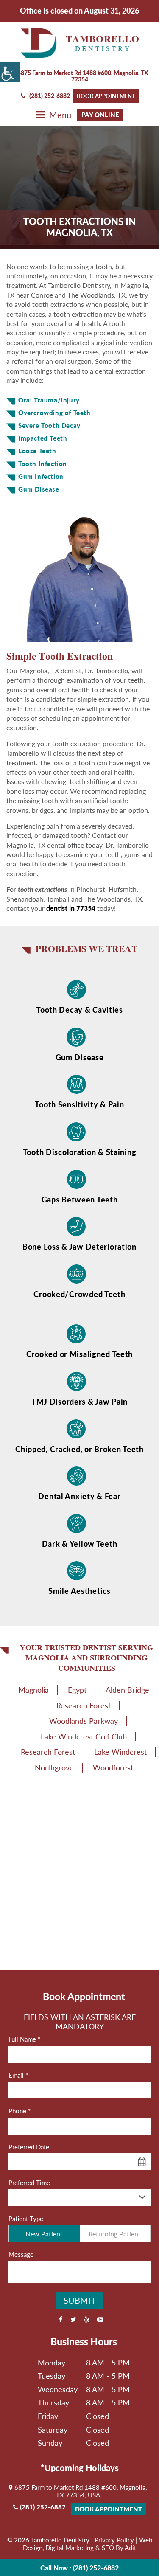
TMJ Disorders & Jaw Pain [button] (79, 1402)
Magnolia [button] (33, 1690)
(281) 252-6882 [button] (50, 96)
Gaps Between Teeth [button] (80, 1200)
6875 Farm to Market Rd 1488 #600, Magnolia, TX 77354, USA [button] (80, 2491)
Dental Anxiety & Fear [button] (79, 1496)
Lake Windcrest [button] (120, 1752)
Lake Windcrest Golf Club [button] (84, 1736)
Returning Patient (115, 2234)
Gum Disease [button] (80, 1058)
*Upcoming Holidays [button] (80, 2468)
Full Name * (24, 2039)
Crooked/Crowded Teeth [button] (79, 1294)
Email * (18, 2075)
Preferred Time (29, 2183)
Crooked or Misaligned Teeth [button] (79, 1354)
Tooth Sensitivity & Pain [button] (79, 1105)
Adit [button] (130, 2548)
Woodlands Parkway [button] (84, 1721)
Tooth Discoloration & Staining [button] (80, 1152)
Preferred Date (29, 2147)
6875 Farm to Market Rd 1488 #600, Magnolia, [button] (82, 76)
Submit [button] (80, 2300)
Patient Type (26, 2219)
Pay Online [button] (100, 115)
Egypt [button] (77, 1690)
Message (21, 2254)
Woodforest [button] (113, 1767)
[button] (10, 72)
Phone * (20, 2111)
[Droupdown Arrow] (142, 2197)
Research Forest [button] (84, 1705)
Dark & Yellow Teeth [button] (80, 1544)
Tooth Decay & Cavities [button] (79, 1010)
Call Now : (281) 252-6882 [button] (79, 2568)
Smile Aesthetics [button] (79, 1591)
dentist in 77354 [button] (71, 908)
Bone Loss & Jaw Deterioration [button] (79, 1247)
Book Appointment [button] (106, 96)
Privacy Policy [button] (114, 2540)
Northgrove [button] (54, 1767)
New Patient (44, 2234)
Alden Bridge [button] (127, 1690)
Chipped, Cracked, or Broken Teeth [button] (79, 1449)
